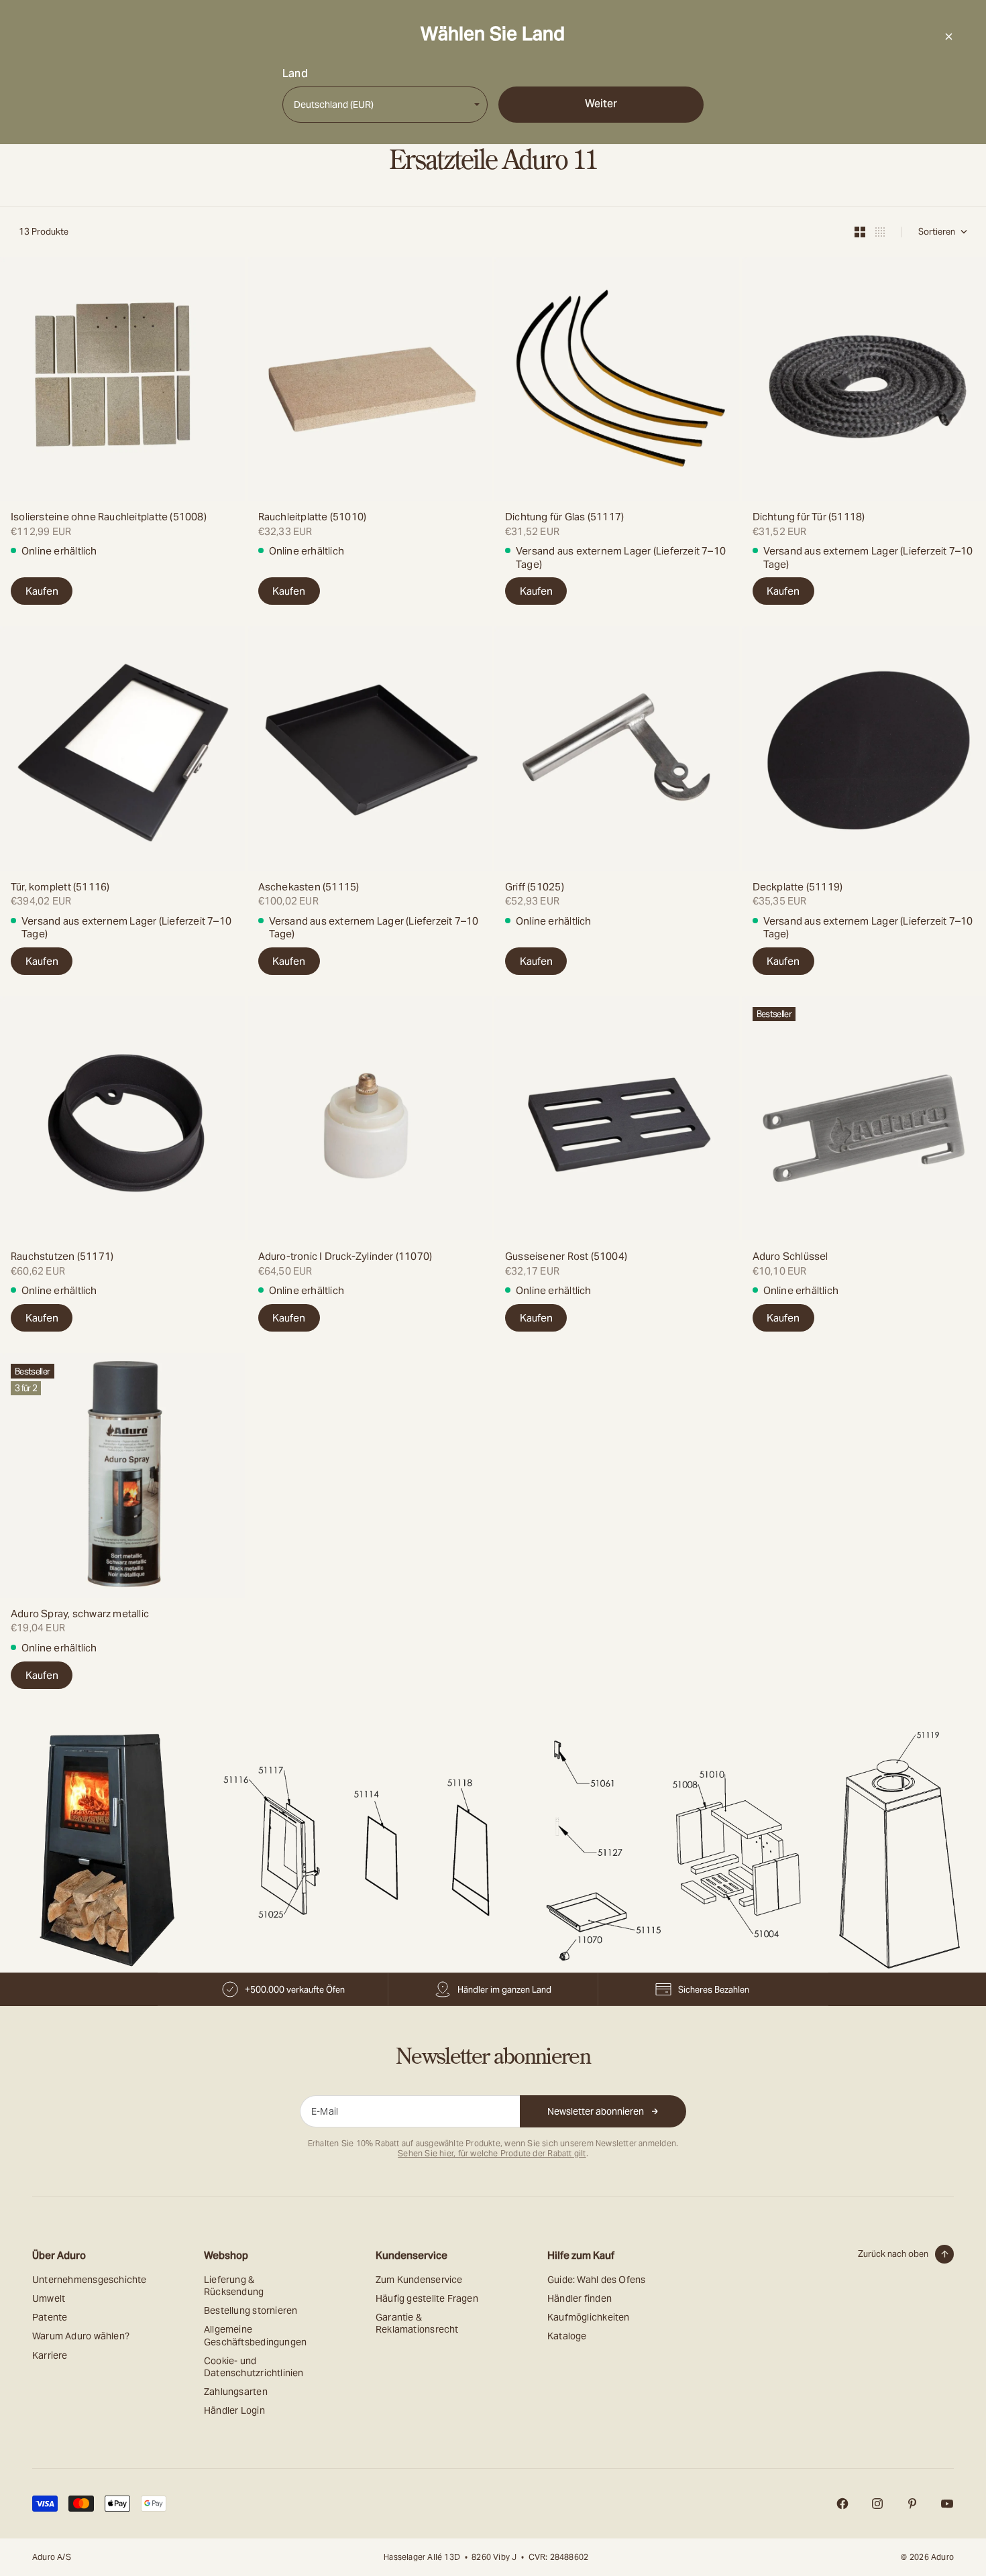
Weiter (601, 104)
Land (295, 74)
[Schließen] (948, 36)
